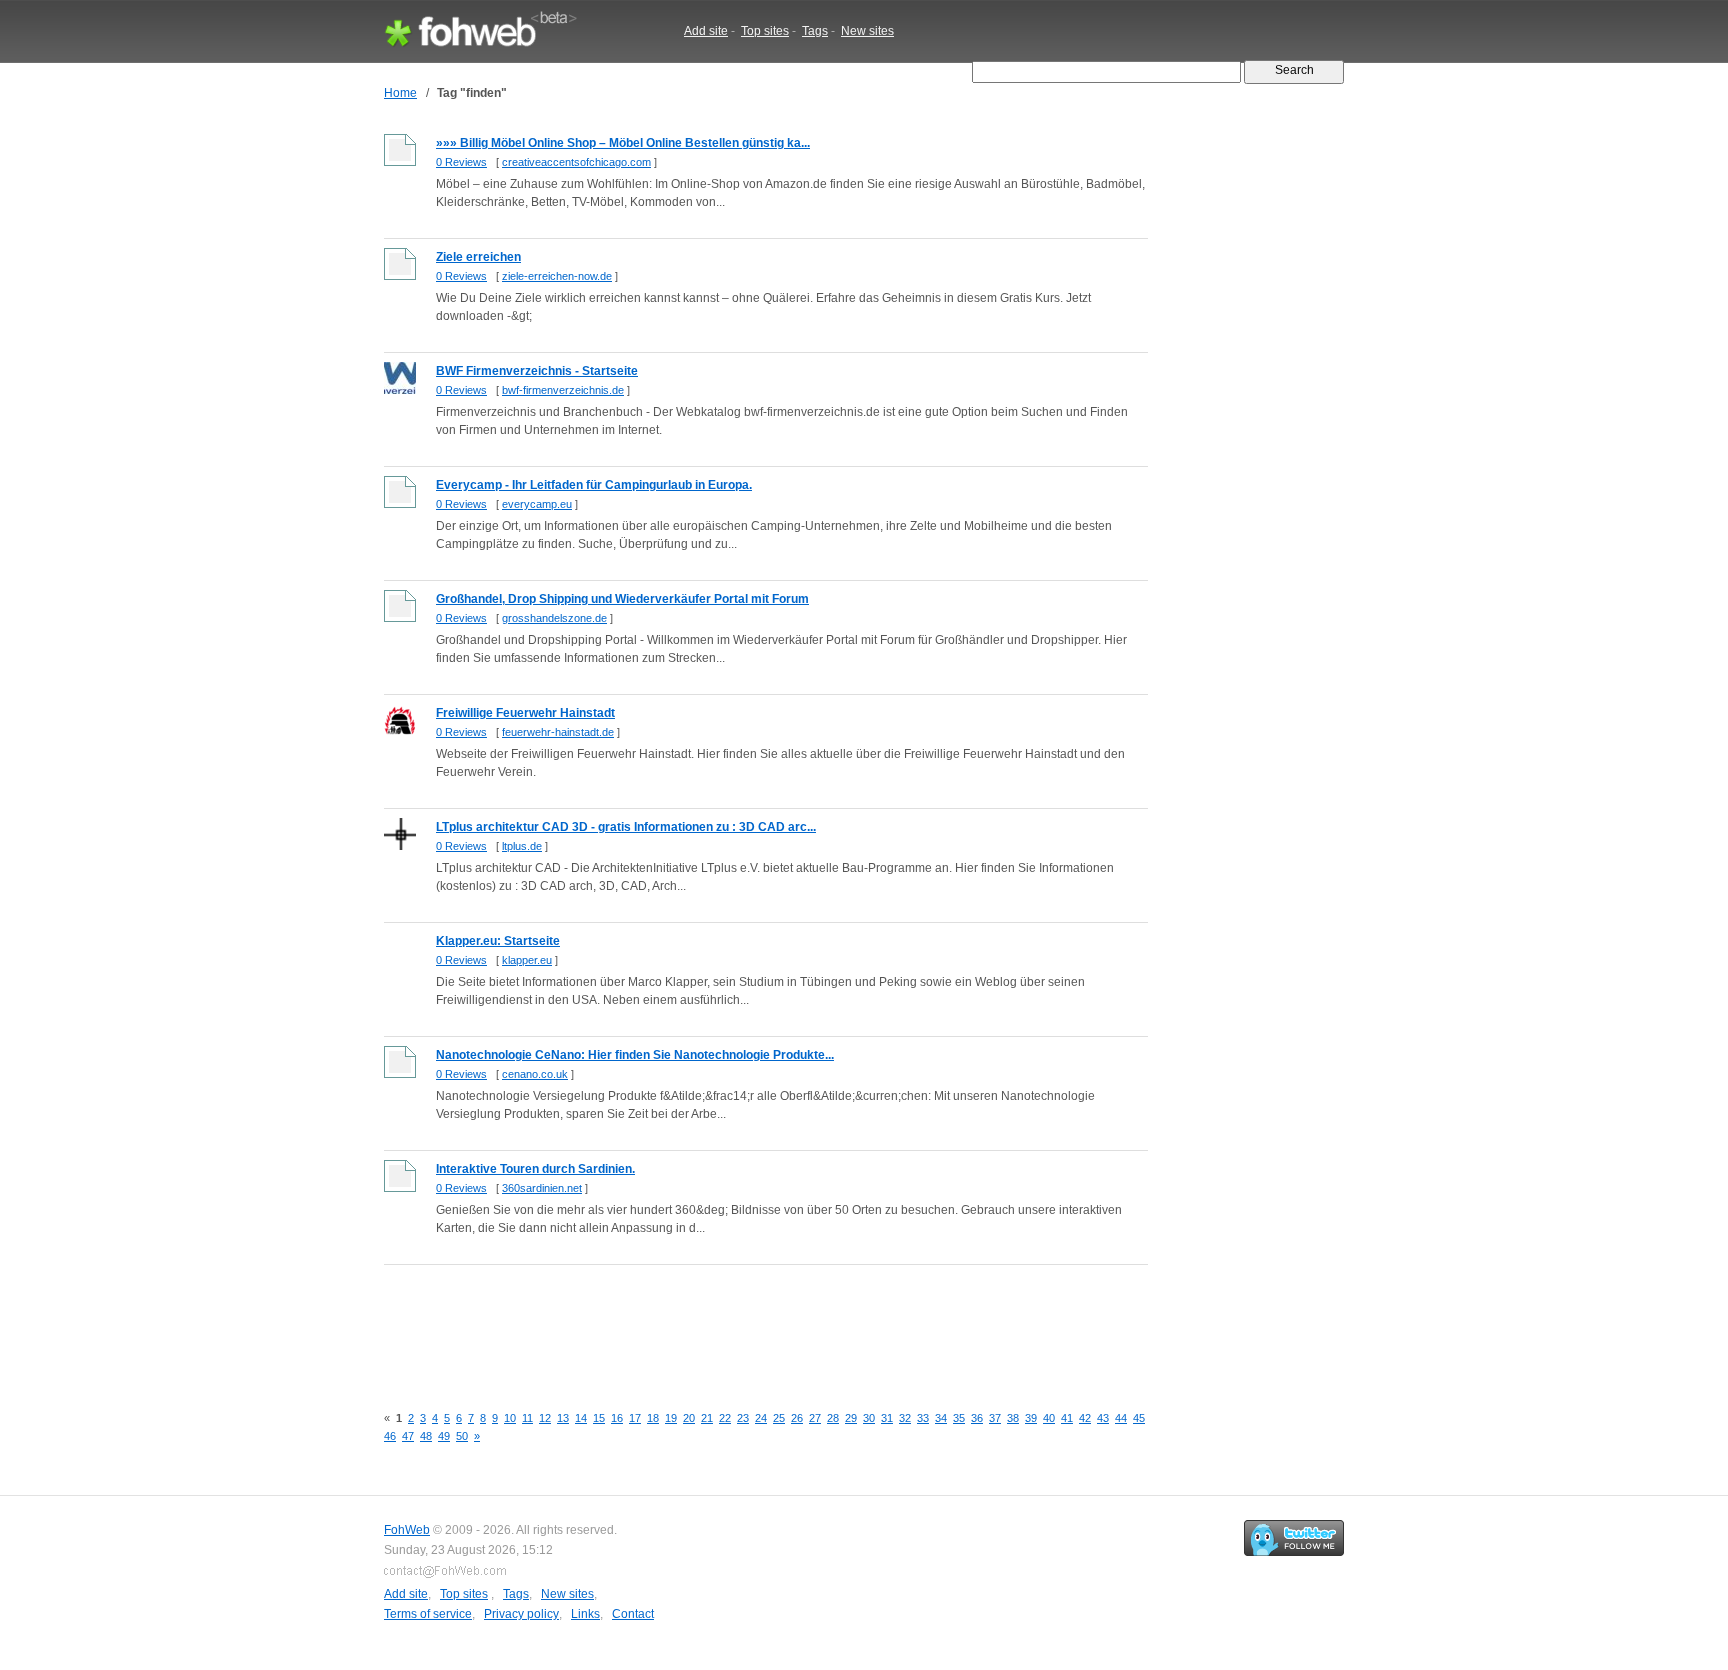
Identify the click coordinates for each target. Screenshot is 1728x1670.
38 (1013, 1418)
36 (977, 1418)
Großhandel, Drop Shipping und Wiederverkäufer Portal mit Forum (622, 599)
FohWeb (407, 1530)
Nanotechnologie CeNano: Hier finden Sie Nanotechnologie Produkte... (635, 1055)
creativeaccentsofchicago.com (576, 162)
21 (707, 1418)
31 (887, 1418)
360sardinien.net (542, 1188)
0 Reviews (461, 162)
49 (444, 1436)
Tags (815, 31)
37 (995, 1418)
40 (1049, 1418)
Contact (633, 1614)
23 (743, 1418)
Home (400, 93)
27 (815, 1418)
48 (426, 1436)
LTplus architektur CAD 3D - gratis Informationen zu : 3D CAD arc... (626, 827)
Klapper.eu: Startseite (498, 941)
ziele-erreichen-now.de (557, 276)
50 (462, 1436)
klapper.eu (527, 960)
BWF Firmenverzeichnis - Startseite (537, 371)
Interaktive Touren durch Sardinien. (535, 1169)
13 (563, 1418)
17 (635, 1418)
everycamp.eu (537, 504)
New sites (867, 31)
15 (599, 1418)
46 (390, 1436)
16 (617, 1418)
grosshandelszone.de (554, 618)
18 (653, 1418)
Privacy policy (521, 1614)
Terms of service (428, 1614)
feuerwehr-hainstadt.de (558, 732)
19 (671, 1418)
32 (905, 1418)
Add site (706, 31)
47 (408, 1436)
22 (725, 1418)
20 (689, 1418)
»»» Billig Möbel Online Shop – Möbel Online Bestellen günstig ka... (623, 143)
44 (1121, 1418)
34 (941, 1418)
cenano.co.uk (535, 1074)
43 (1103, 1418)
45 (1139, 1418)
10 (510, 1418)
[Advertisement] (748, 1323)
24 (761, 1418)
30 (869, 1418)
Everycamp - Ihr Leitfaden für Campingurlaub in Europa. (594, 485)
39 (1031, 1418)
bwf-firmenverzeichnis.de (563, 390)
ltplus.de (522, 846)
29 (851, 1418)
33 (923, 1418)
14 (581, 1418)
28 (833, 1418)
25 (779, 1418)
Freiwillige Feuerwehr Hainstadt (525, 713)
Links (585, 1614)
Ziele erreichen (478, 257)
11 (527, 1418)
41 (1067, 1418)
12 (545, 1418)
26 (797, 1418)
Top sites (765, 31)
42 (1085, 1418)
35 (959, 1418)
